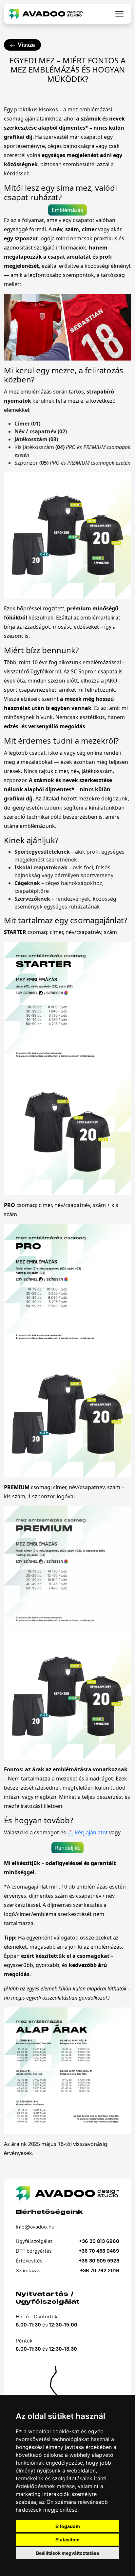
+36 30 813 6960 (99, 2241)
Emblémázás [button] (67, 210)
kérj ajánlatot (91, 1832)
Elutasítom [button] (67, 2540)
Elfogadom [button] (68, 2526)
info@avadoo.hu (35, 2227)
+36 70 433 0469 (99, 2251)
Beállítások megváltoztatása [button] (67, 2553)
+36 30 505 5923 (99, 2261)
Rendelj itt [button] (67, 1848)
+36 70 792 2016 (100, 2270)
